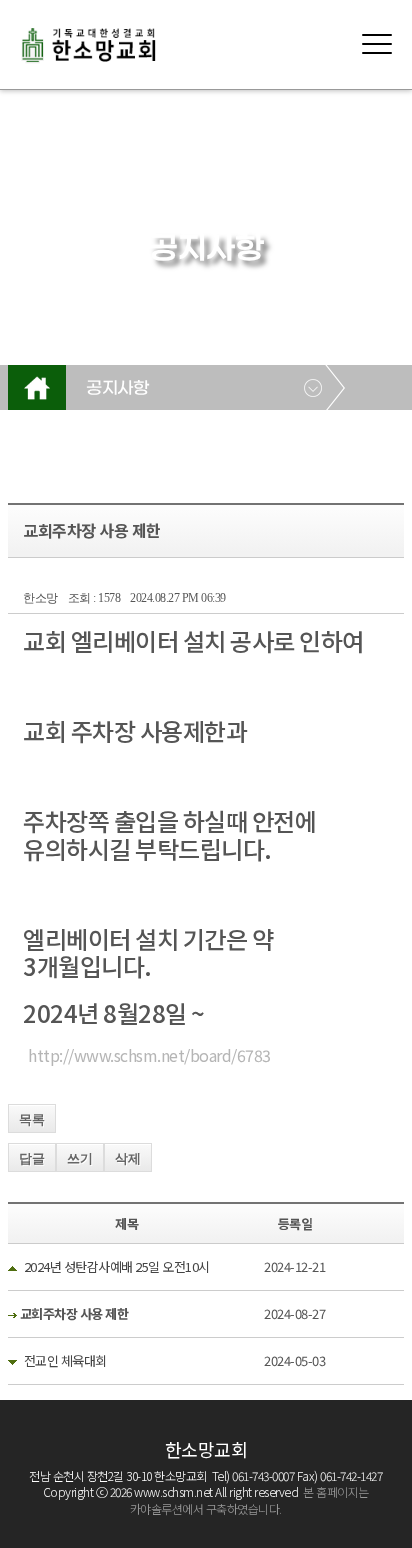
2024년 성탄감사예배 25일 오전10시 (117, 1266)
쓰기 (80, 1158)
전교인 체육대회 (65, 1360)
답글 (32, 1158)
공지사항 (117, 389)
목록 (32, 1119)
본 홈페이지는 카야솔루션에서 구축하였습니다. (249, 1500)
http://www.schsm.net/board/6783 (149, 1055)
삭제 (128, 1158)
